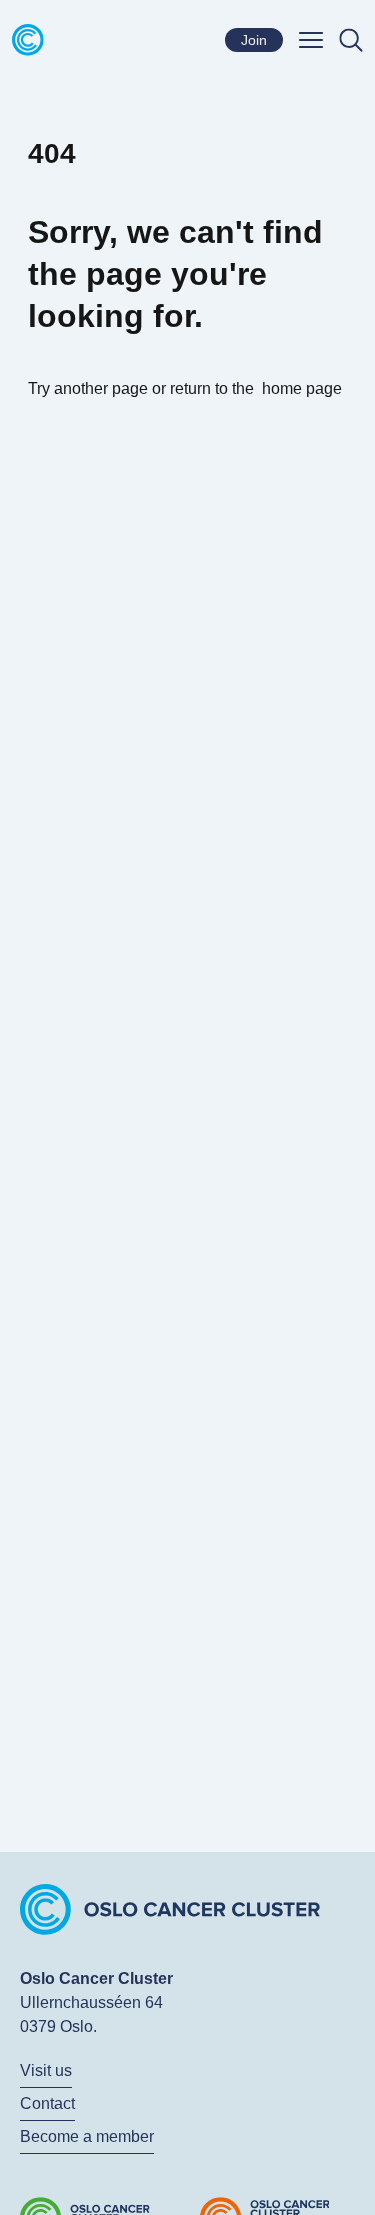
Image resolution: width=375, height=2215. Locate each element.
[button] (311, 40)
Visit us (46, 2070)
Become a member (87, 2136)
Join (254, 40)
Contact (47, 2103)
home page (302, 388)
